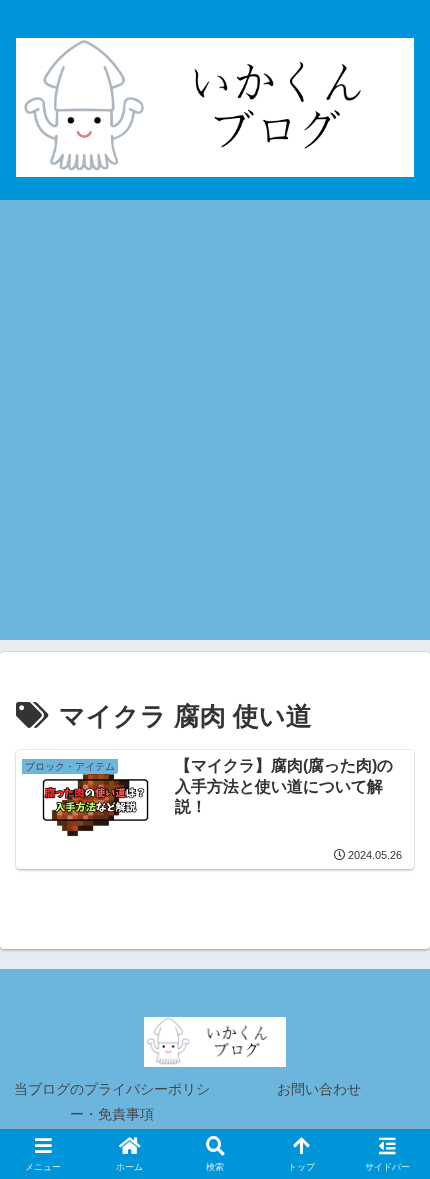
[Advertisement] (215, 425)
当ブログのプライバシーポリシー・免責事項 (112, 1101)
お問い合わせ (319, 1089)
